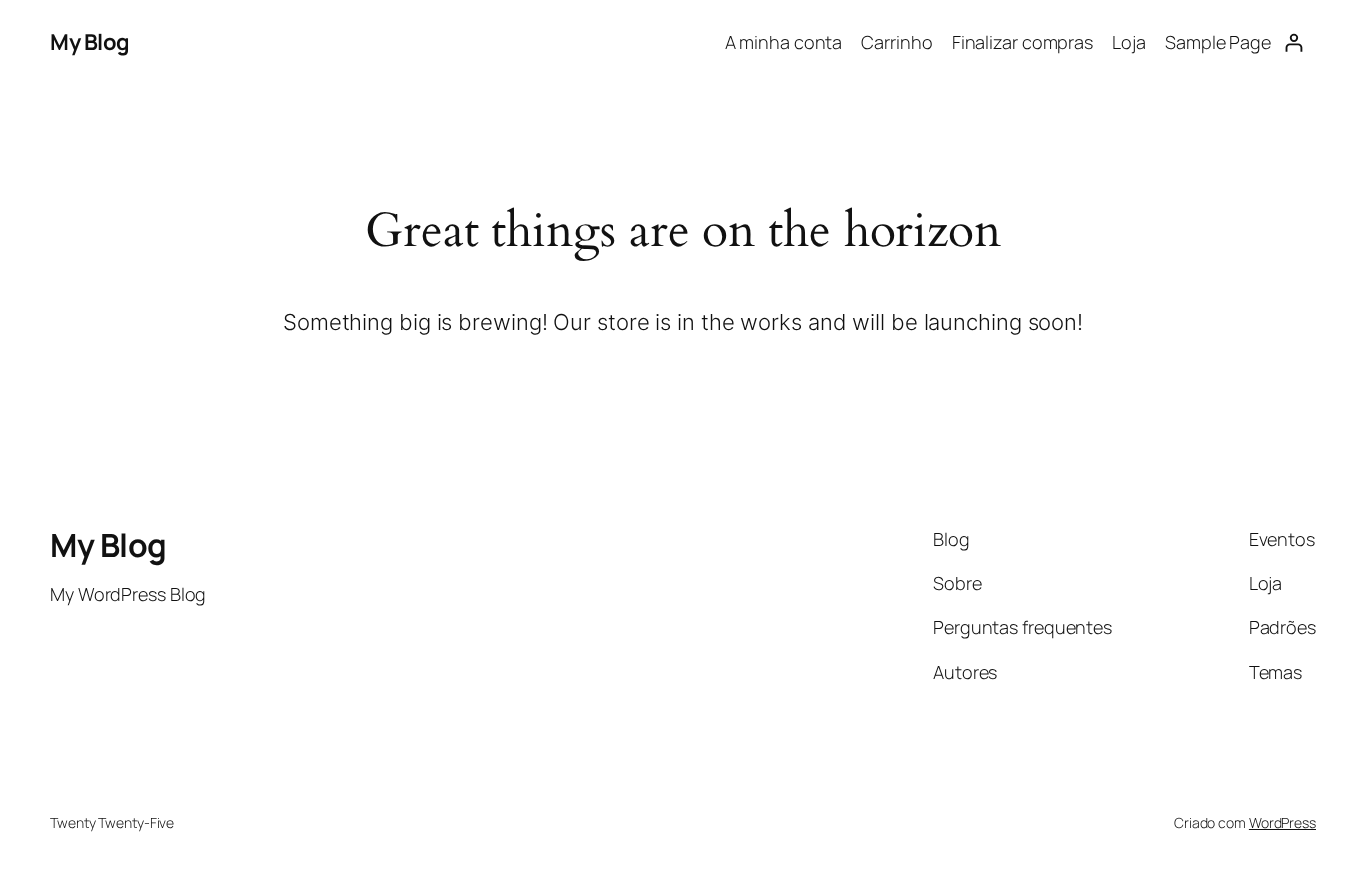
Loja (1129, 42)
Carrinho (896, 42)
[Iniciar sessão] (1293, 42)
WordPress (1282, 822)
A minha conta (784, 42)
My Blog (90, 42)
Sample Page (1218, 42)
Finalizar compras (1022, 42)
